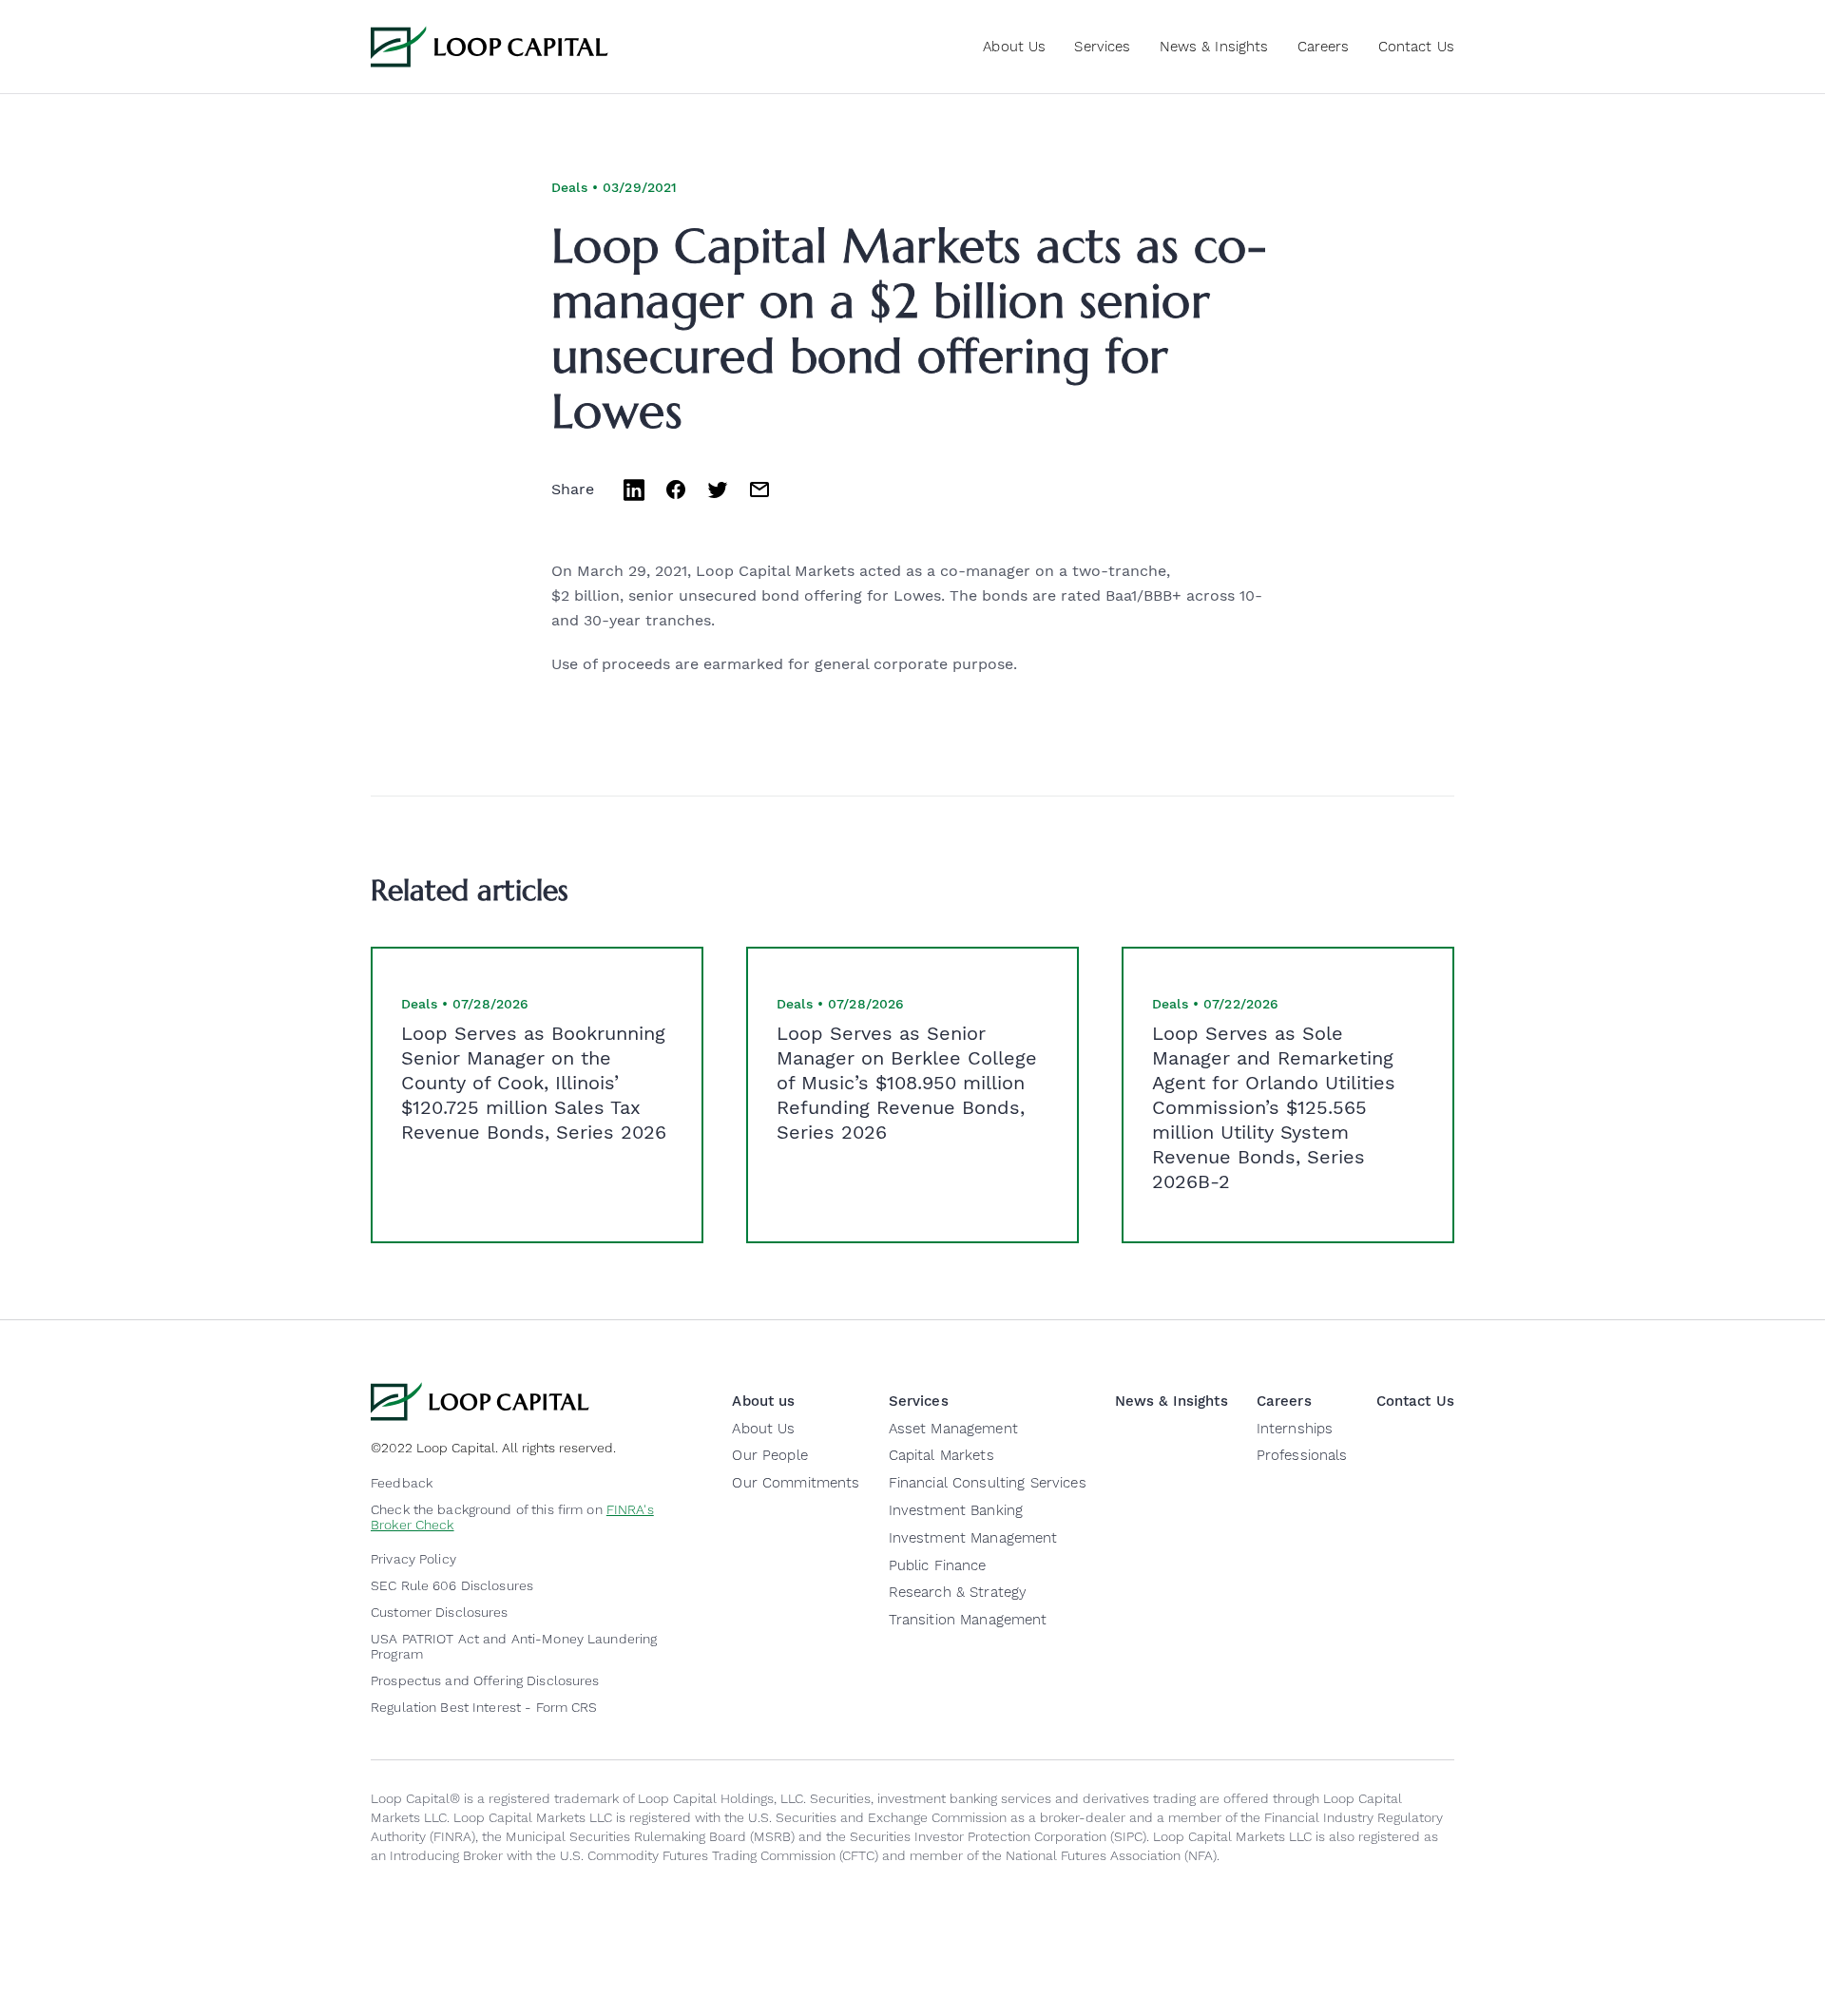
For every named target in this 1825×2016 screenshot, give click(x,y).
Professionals (1302, 1455)
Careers (1324, 47)
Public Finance (938, 1565)
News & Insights (1214, 47)
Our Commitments (796, 1483)
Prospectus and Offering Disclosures (485, 1680)
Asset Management (953, 1429)
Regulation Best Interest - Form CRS (484, 1707)
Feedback (402, 1483)
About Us (763, 1429)
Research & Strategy (958, 1592)
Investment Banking (956, 1510)
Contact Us (1416, 47)
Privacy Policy (413, 1559)
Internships (1295, 1429)
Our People (769, 1455)
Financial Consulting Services (988, 1483)
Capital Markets (941, 1455)
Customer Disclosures (440, 1612)
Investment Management (973, 1538)
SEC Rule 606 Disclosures (452, 1585)
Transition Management (968, 1620)
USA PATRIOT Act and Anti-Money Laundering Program (514, 1646)
